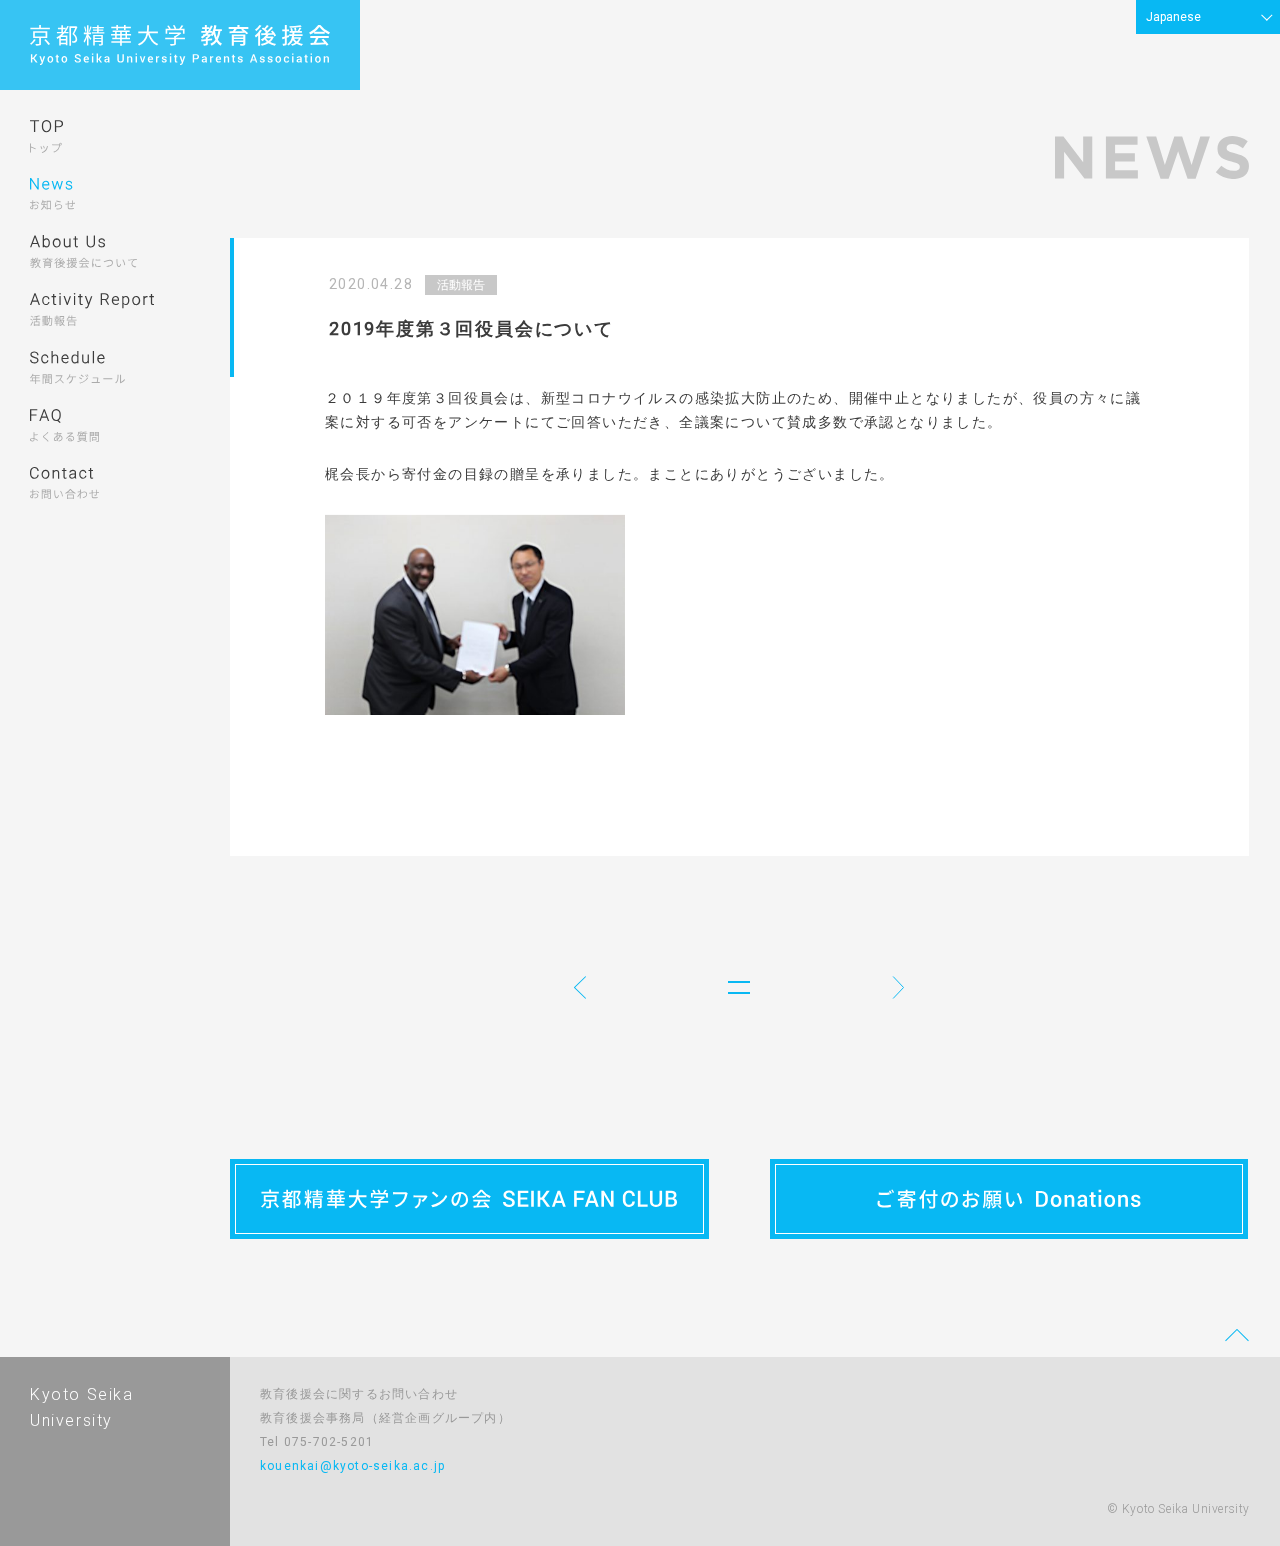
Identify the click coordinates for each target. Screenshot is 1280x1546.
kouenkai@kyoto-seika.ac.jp (352, 1466)
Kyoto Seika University (82, 1407)
